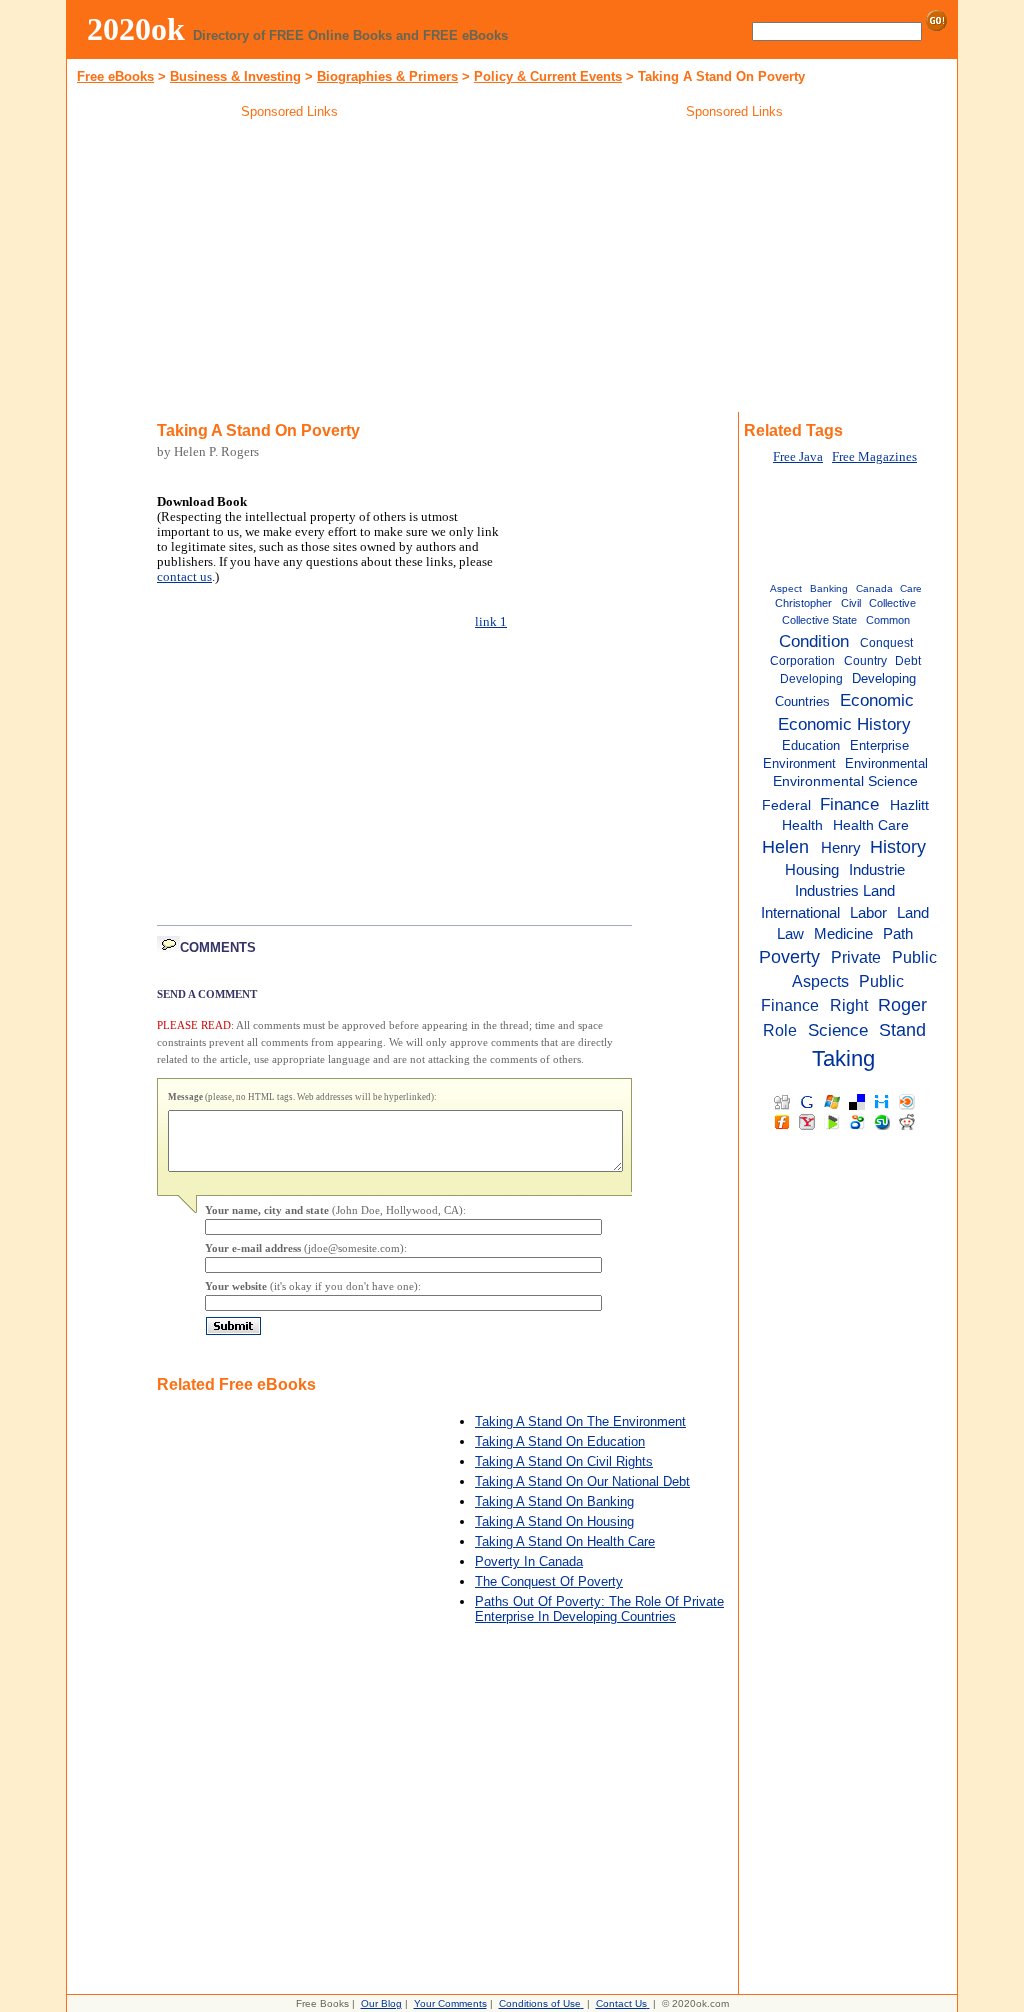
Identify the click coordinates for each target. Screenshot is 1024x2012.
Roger (902, 1005)
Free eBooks (115, 76)
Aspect (786, 588)
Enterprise (879, 745)
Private (856, 957)
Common (888, 620)
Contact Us (621, 2003)
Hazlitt (909, 805)
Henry (841, 848)
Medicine (843, 933)
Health (802, 825)
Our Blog (381, 2003)
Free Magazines (874, 457)
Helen (785, 847)
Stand (902, 1030)
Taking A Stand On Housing (554, 1521)
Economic (877, 700)
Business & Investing (235, 76)
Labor (868, 912)
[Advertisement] (290, 269)
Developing (811, 679)
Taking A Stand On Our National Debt (582, 1481)
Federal (786, 805)
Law (790, 933)
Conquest (886, 643)
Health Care (871, 825)
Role (780, 1030)
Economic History (844, 724)
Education (811, 745)
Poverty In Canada (529, 1561)
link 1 (491, 622)
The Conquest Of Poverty (549, 1581)
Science (838, 1030)
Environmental (886, 763)
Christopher (803, 603)
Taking (843, 1058)
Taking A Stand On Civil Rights (564, 1461)
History (898, 847)
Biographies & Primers (387, 76)
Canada (874, 588)
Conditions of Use (540, 2003)
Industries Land (845, 891)
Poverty (789, 957)
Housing (812, 870)
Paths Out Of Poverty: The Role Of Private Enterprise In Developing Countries (599, 1609)
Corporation (802, 661)
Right (849, 1005)
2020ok (136, 29)
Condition (814, 641)
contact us (184, 577)
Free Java (798, 457)
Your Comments (450, 2003)
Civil (851, 603)
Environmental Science (845, 781)
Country (865, 661)
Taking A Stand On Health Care (565, 1541)
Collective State (819, 620)
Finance (849, 804)
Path (898, 933)
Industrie (877, 870)
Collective (892, 603)
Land (913, 912)
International (800, 913)
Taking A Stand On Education (560, 1441)
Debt (908, 661)
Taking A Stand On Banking (554, 1501)
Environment (799, 763)
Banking (829, 588)
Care (911, 588)
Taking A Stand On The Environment (580, 1421)
